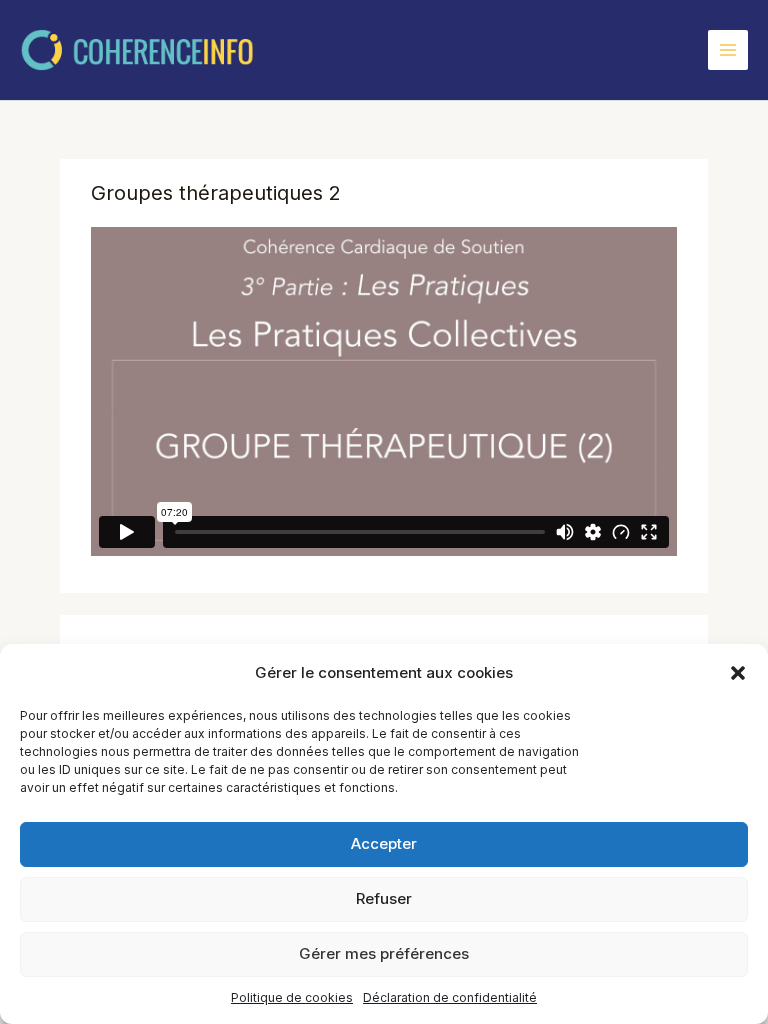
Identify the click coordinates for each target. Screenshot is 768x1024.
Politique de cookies (292, 997)
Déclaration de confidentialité (450, 997)
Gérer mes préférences (384, 953)
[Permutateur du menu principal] (728, 50)
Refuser (384, 898)
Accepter (384, 843)
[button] (738, 673)
